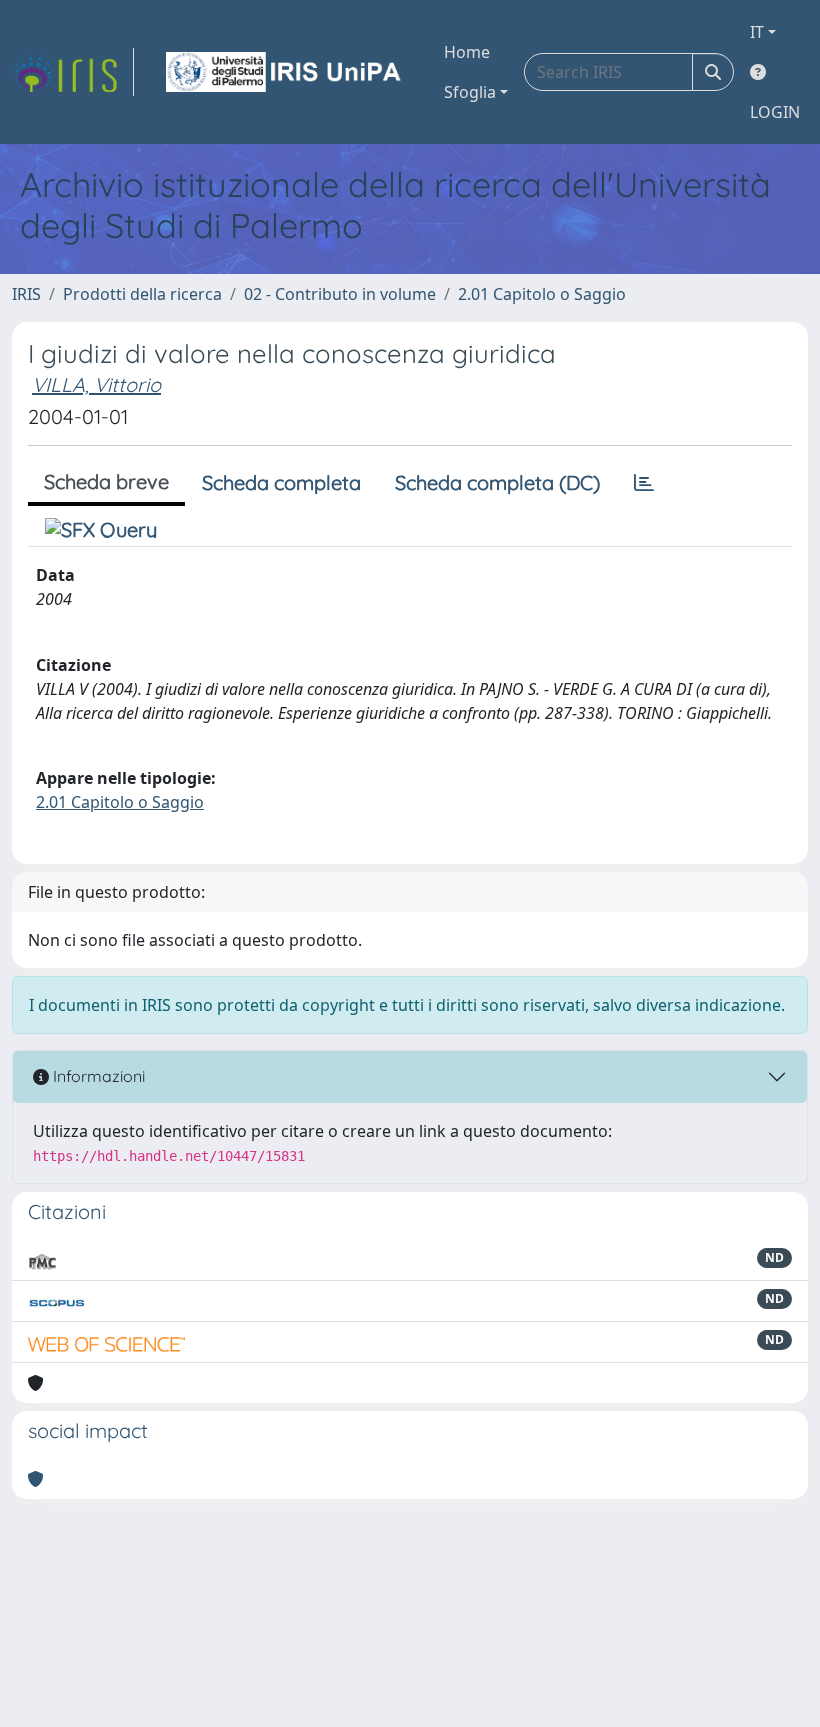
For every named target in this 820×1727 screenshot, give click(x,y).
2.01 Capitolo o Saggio (542, 294)
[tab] (644, 483)
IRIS (26, 294)
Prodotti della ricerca (142, 294)
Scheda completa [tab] (281, 482)
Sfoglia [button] (470, 92)
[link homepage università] (285, 72)
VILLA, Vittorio (96, 384)
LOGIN (775, 112)
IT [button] (757, 32)
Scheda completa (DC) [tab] (497, 482)
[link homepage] (73, 72)
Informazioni (97, 1076)
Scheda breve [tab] (106, 481)
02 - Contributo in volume (340, 294)
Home (467, 52)
